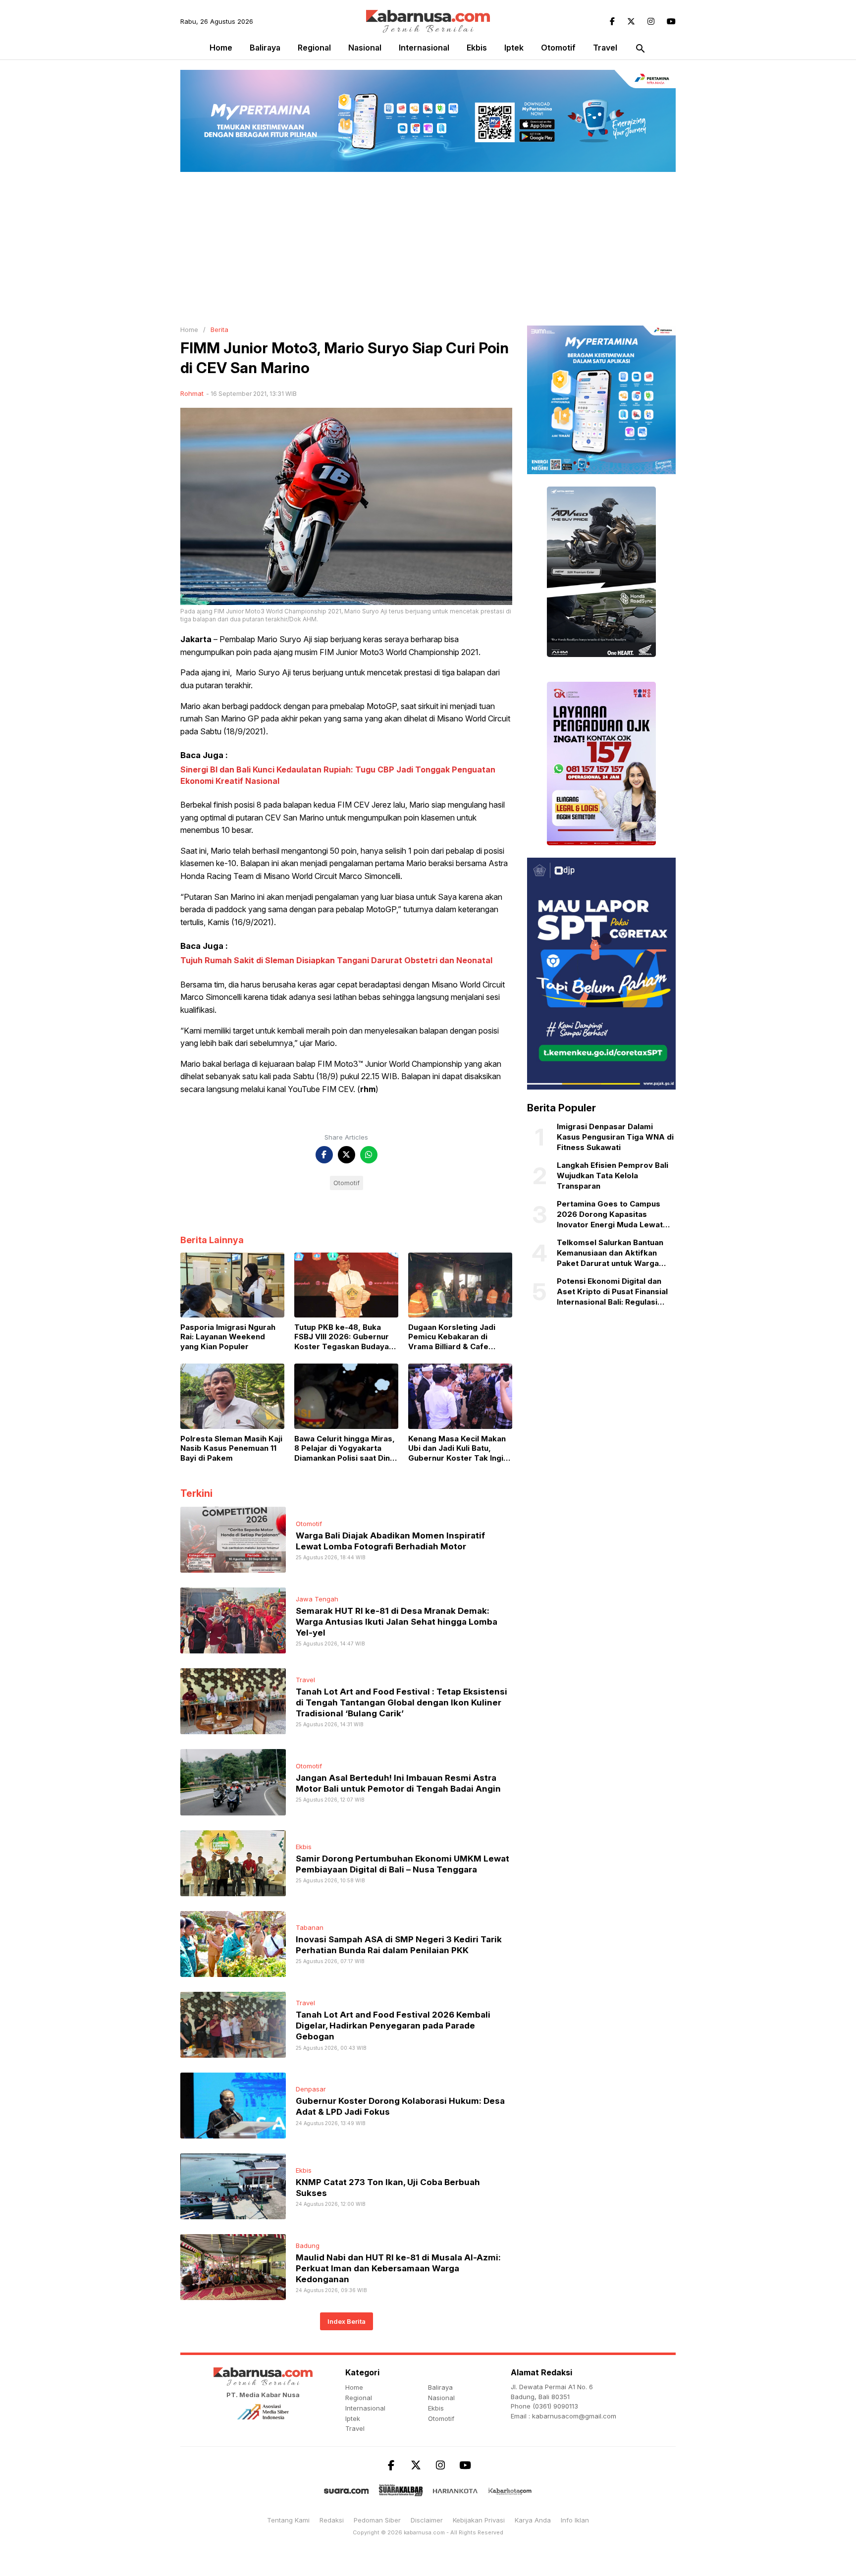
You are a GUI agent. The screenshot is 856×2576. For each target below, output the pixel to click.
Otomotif (347, 1183)
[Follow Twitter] (631, 21)
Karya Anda (533, 2520)
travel (605, 48)
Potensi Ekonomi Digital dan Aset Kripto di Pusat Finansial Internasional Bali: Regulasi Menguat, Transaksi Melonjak (612, 1292)
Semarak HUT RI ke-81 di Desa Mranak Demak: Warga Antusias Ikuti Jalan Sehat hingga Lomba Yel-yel (397, 1622)
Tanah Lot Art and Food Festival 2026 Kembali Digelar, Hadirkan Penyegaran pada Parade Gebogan (393, 2026)
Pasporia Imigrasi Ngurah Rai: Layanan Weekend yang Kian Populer (228, 1337)
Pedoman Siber (377, 2520)
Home (221, 48)
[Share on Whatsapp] (369, 1155)
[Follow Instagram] (651, 21)
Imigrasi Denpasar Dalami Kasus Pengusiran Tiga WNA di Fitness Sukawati (615, 1137)
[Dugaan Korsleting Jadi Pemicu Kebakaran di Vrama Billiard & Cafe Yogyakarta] (460, 1284)
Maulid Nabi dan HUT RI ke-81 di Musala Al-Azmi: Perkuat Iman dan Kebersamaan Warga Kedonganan (398, 2268)
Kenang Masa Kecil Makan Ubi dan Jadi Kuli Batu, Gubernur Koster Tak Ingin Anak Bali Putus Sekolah (458, 1449)
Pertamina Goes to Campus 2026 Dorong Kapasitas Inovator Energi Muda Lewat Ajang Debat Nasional (610, 1215)
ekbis (477, 48)
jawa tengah (317, 1599)
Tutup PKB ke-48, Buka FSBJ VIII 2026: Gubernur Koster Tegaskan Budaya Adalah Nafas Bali (342, 1337)
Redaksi (332, 2520)
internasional (424, 48)
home (354, 2387)
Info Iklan (575, 2520)
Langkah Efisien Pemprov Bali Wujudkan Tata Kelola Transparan (613, 1176)
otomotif (558, 48)
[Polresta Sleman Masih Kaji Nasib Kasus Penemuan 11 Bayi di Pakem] (232, 1395)
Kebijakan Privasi (479, 2520)
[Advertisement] (428, 246)
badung (308, 2246)
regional (314, 48)
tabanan (310, 1927)
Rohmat (192, 393)
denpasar (311, 2089)
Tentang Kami (288, 2520)
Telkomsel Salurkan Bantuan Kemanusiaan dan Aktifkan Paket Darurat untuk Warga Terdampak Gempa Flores (610, 1254)
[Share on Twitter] (347, 1155)
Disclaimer (427, 2520)
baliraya (265, 48)
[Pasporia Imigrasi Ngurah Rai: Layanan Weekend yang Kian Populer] (232, 1284)
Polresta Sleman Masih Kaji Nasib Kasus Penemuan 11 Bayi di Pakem (231, 1448)
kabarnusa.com (424, 2532)
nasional (365, 48)
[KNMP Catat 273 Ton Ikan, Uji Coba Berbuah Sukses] (233, 2186)
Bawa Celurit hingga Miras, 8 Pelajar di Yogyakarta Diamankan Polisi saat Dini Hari (345, 1449)
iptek (514, 48)
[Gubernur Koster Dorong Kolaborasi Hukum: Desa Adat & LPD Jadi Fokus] (233, 2105)
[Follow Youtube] (671, 21)
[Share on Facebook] (324, 1155)
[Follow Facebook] (612, 21)
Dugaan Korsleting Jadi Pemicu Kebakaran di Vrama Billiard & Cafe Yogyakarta (452, 1337)
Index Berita (347, 2321)
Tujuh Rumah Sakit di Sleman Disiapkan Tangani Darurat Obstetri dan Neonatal (336, 960)
